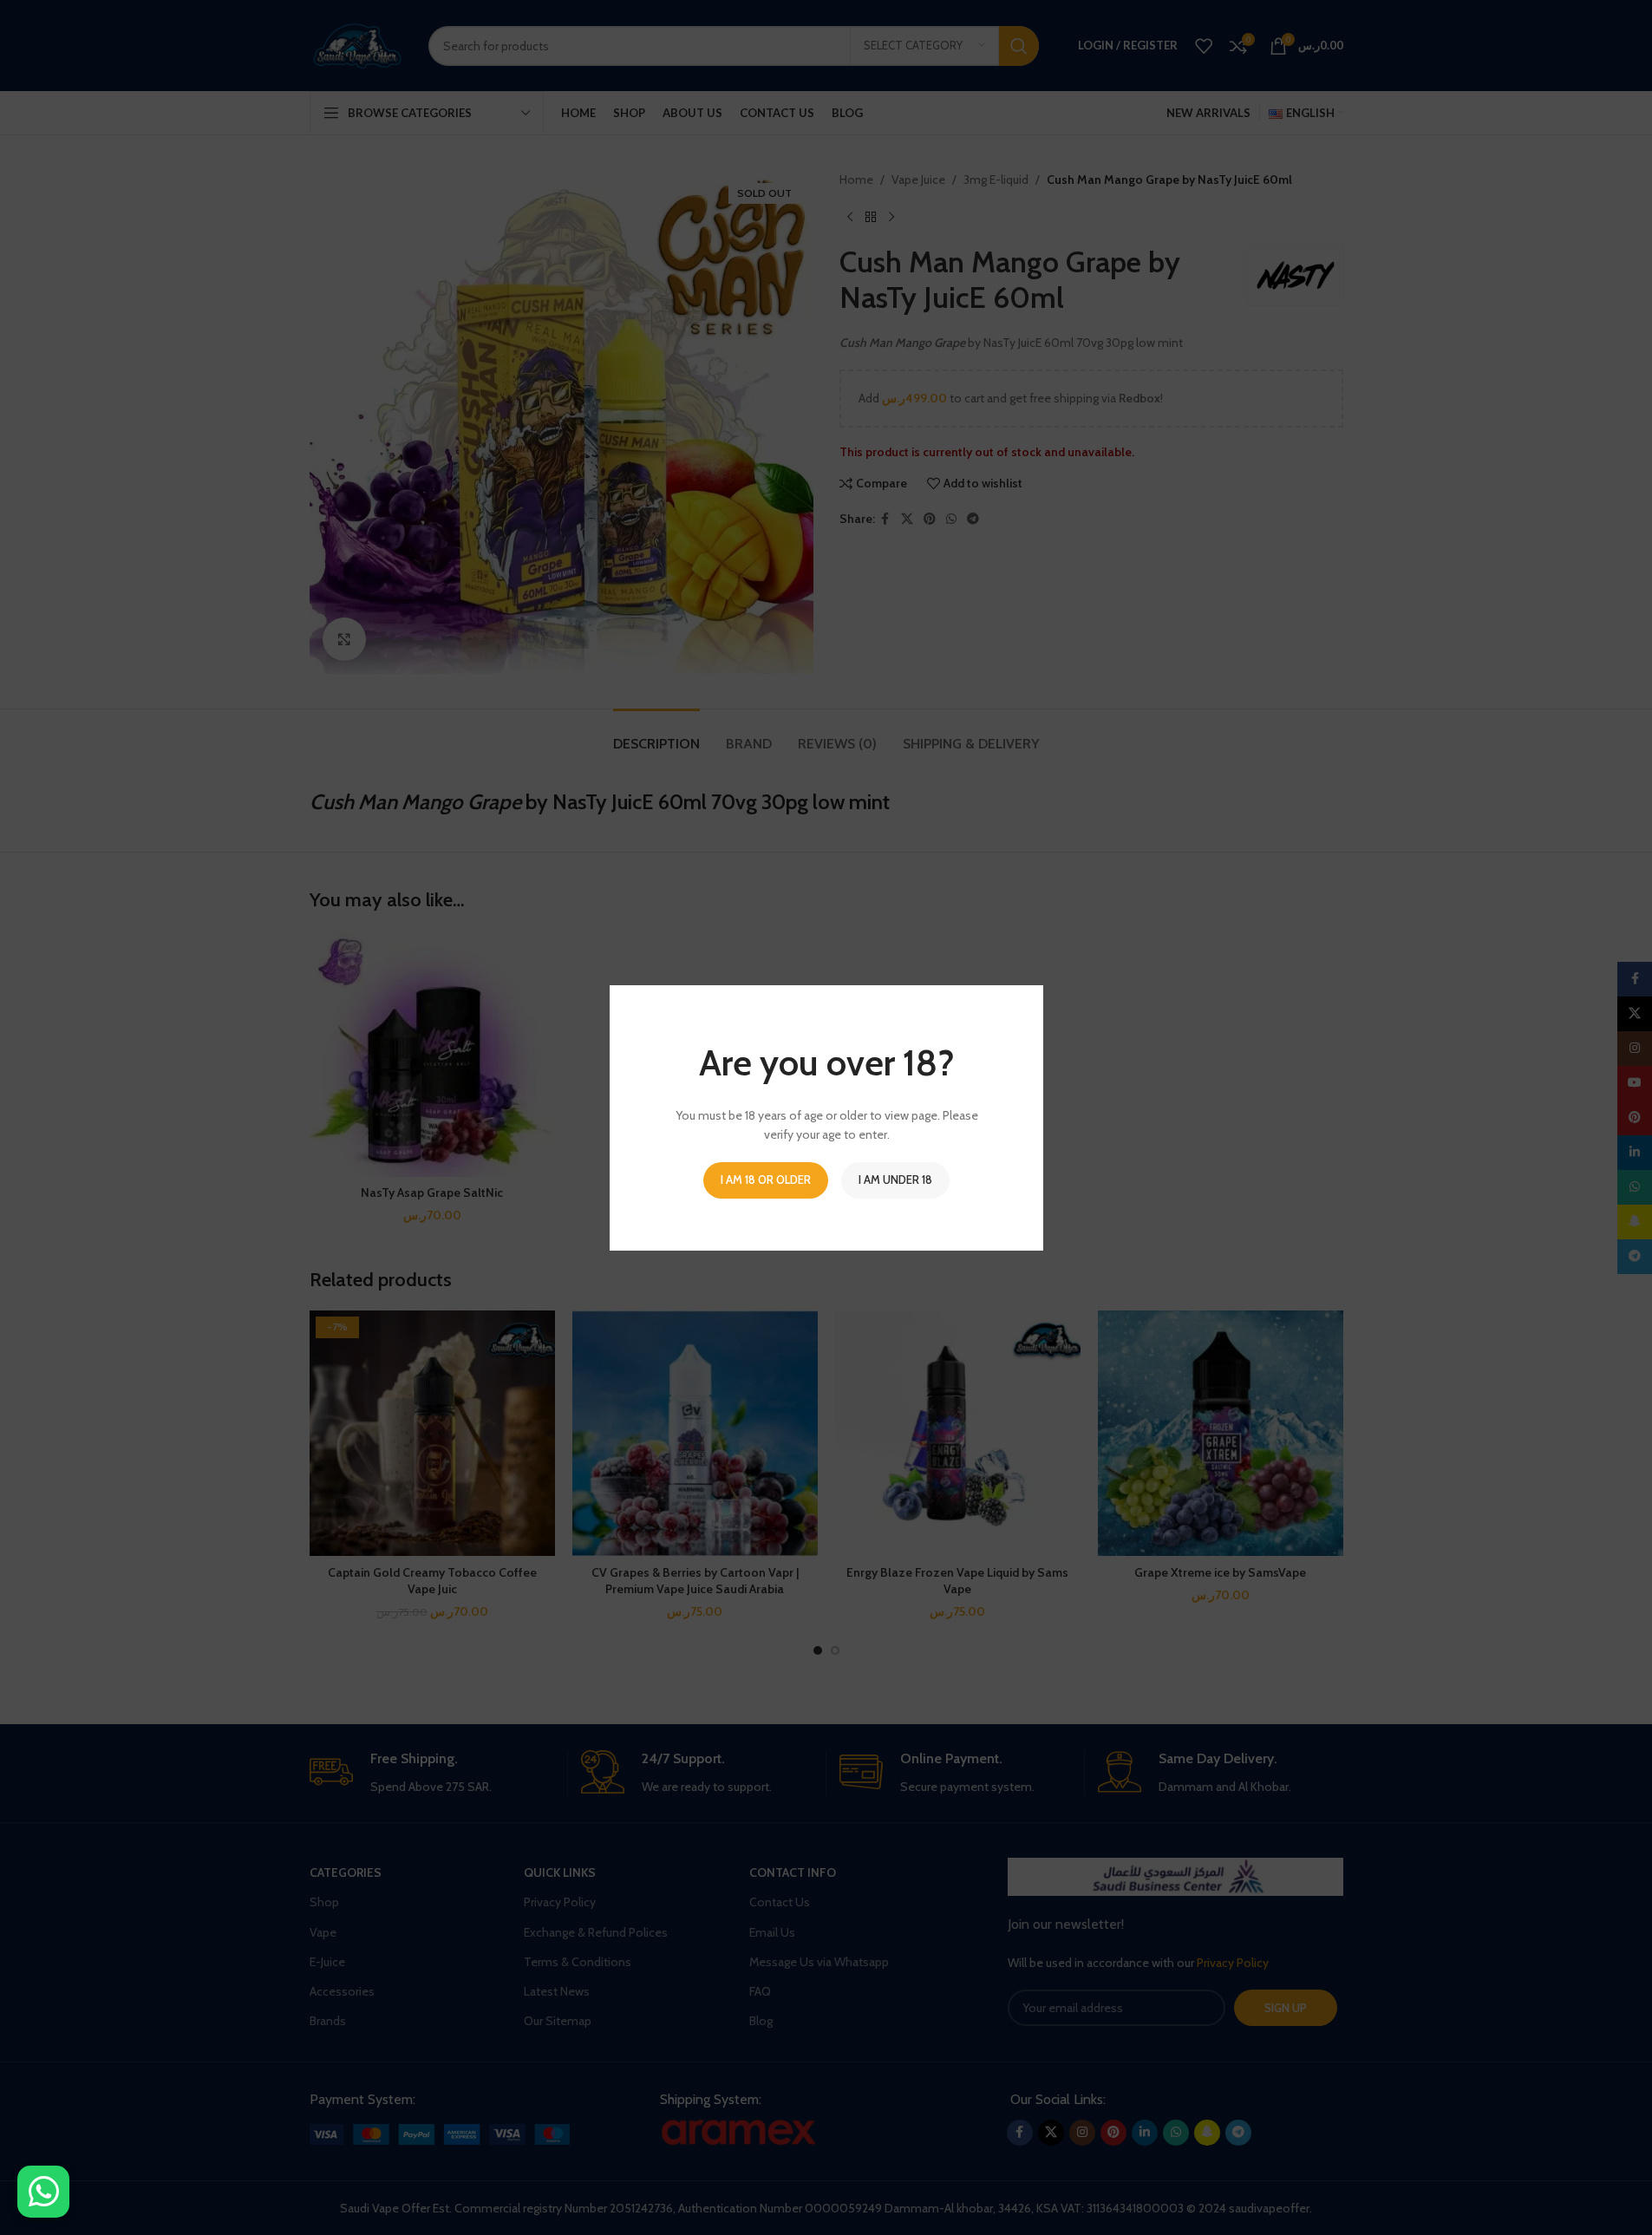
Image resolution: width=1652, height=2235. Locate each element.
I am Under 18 (895, 1179)
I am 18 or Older (766, 1179)
